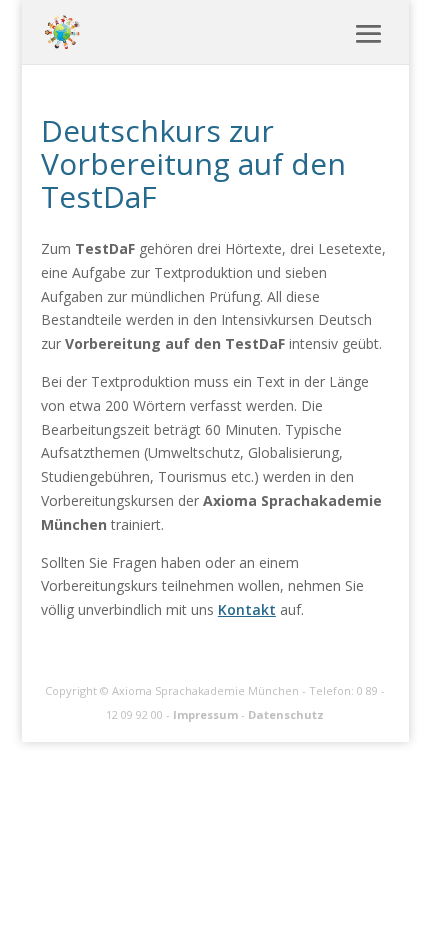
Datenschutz (286, 714)
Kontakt (247, 609)
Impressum (205, 714)
